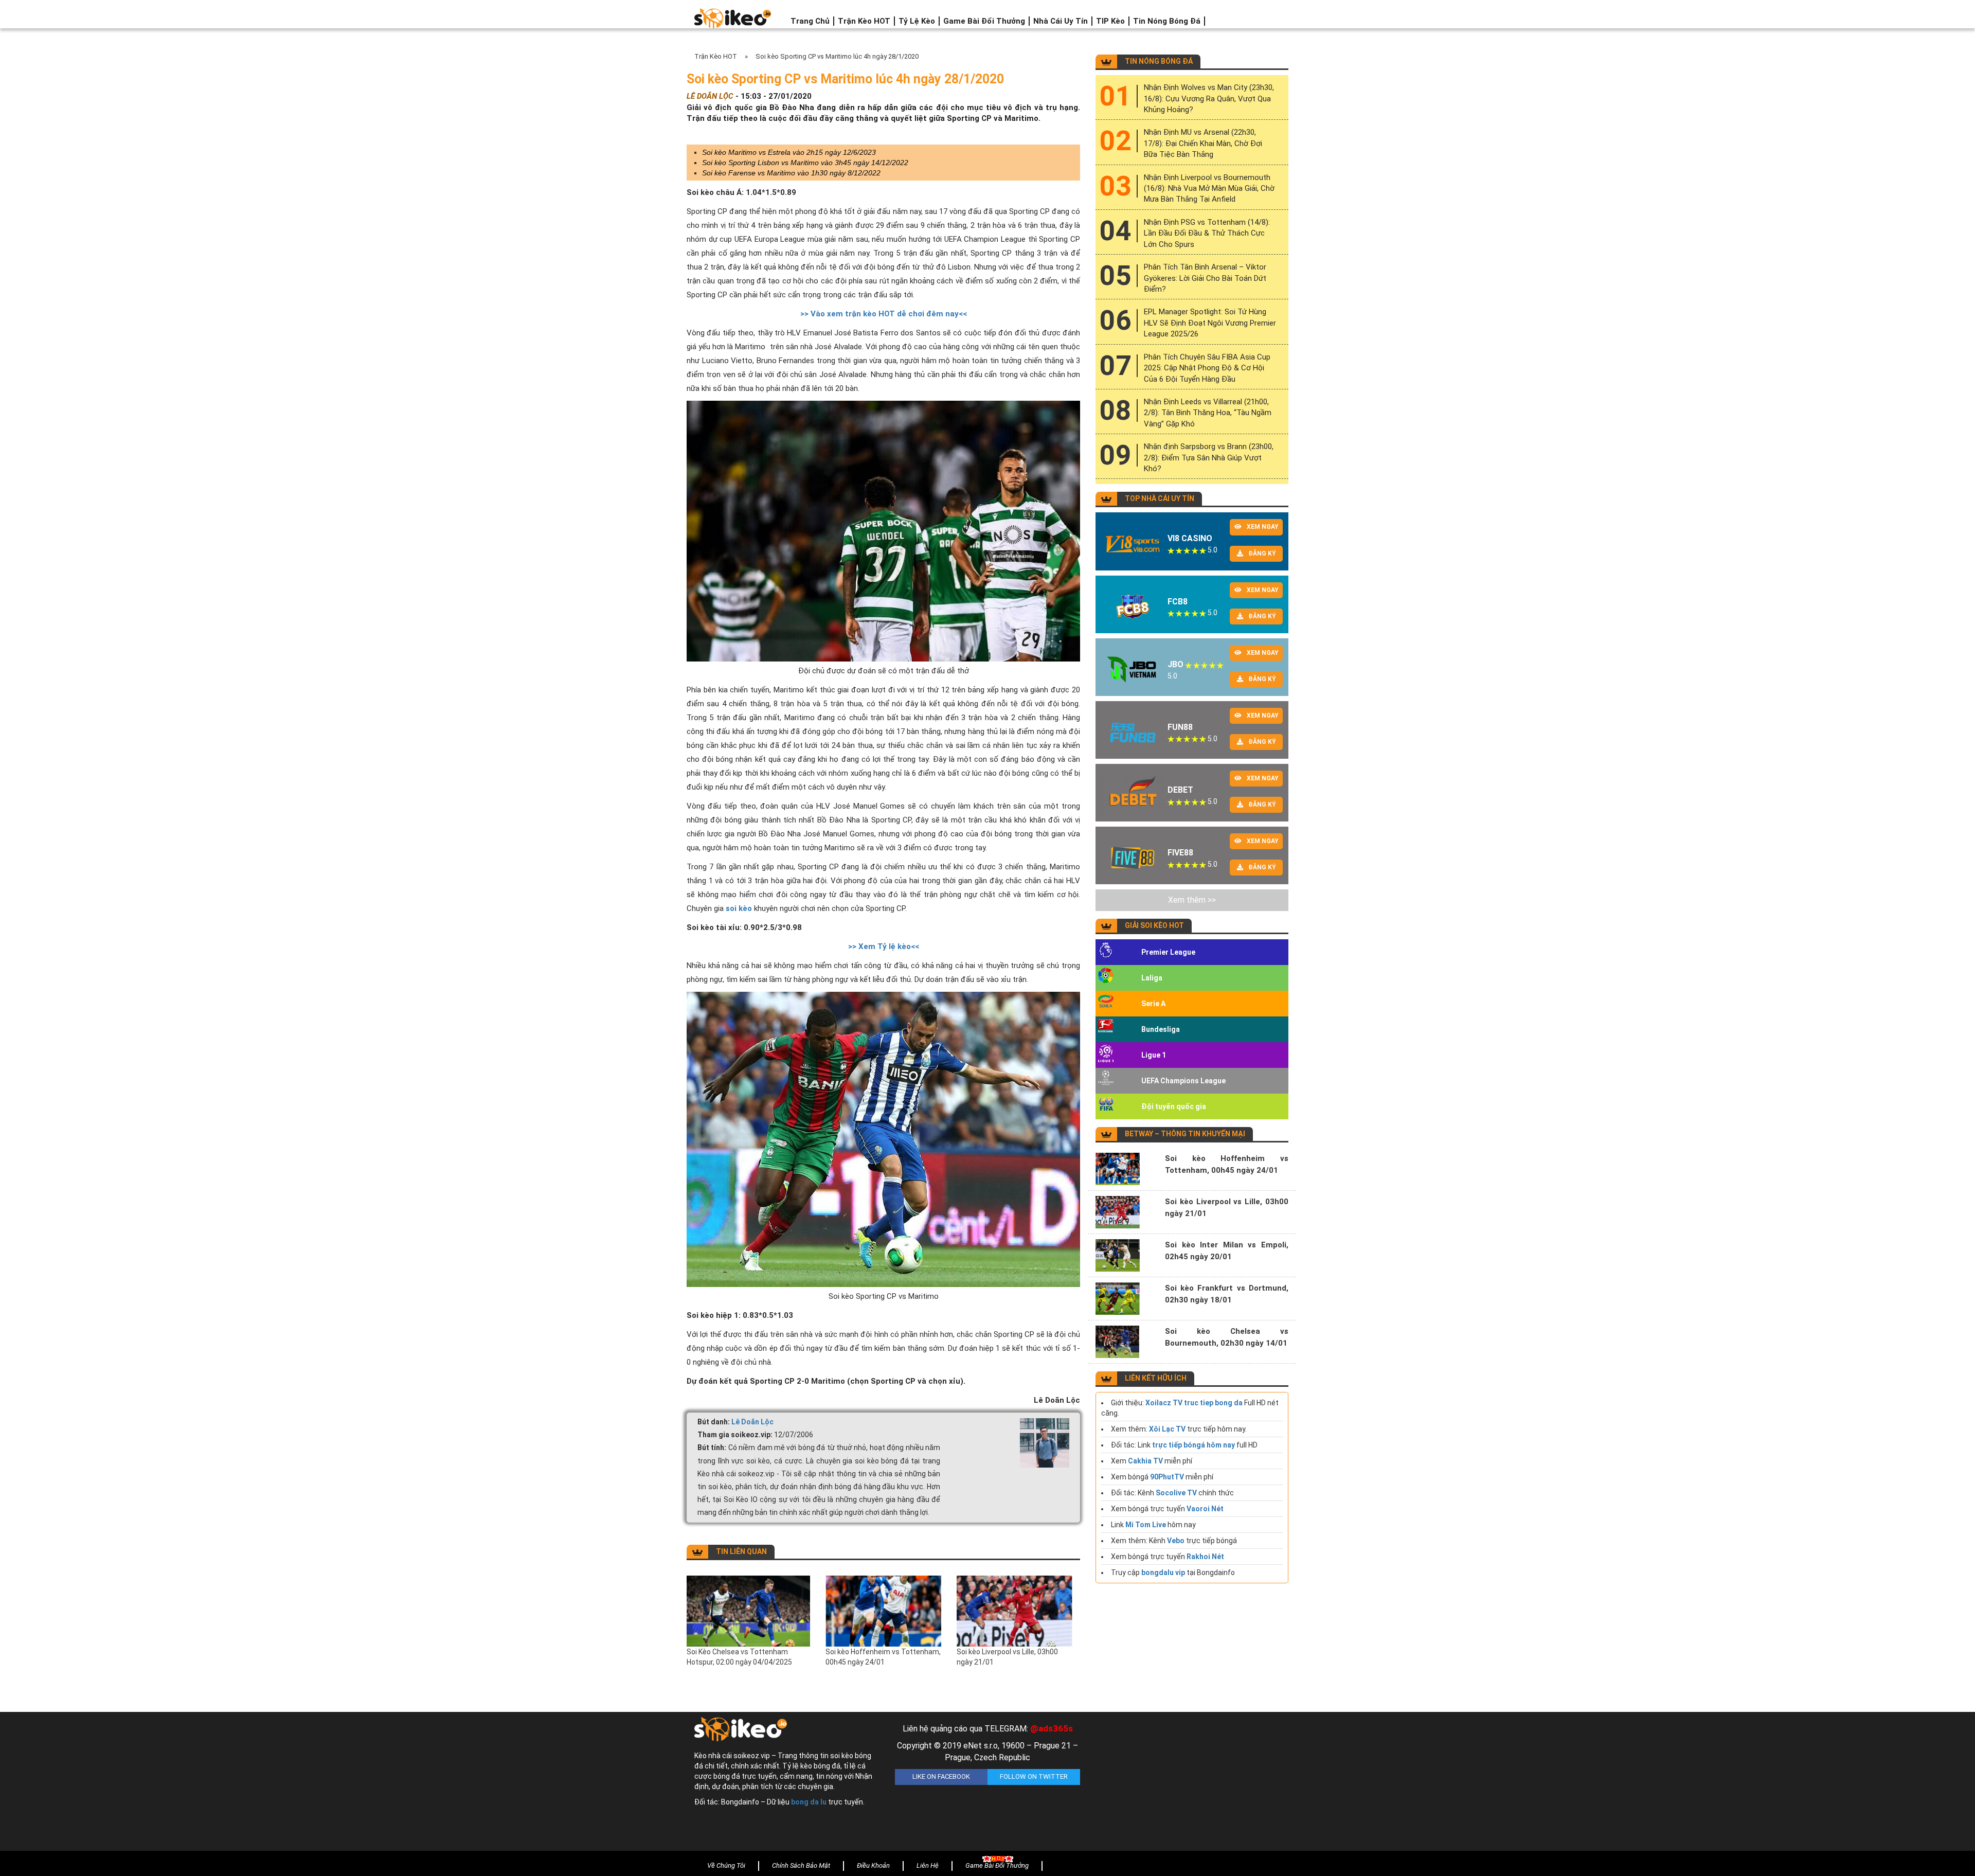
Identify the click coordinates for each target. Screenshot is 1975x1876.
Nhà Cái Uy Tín (1061, 21)
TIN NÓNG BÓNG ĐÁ (1159, 61)
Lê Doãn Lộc (752, 1422)
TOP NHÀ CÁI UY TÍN (1160, 498)
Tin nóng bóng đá (1167, 21)
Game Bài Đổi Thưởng (984, 21)
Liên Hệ (928, 1865)
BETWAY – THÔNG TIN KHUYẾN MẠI (1185, 1134)
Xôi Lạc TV (1167, 1429)
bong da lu (809, 1802)
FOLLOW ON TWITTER (1034, 1776)
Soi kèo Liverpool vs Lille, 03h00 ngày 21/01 (1007, 1657)
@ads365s (1052, 1728)
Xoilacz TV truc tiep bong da (1194, 1403)
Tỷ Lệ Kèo (917, 21)
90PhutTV (1167, 1477)
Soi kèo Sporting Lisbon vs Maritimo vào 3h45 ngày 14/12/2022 (805, 163)
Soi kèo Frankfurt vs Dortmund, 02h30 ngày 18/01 (1227, 1294)
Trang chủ (810, 21)
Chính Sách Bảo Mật (801, 1865)
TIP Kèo (1110, 21)
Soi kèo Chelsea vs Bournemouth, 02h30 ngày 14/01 (1227, 1337)
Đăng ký (1262, 553)
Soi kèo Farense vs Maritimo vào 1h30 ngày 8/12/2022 (791, 173)
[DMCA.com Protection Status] (1188, 1784)
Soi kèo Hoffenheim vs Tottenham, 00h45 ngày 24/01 (883, 1657)
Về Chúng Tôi (726, 1865)
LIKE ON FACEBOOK (941, 1776)
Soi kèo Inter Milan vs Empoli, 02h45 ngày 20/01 (1227, 1251)
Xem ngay (1263, 527)
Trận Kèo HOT (864, 21)
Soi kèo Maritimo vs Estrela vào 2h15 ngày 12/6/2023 (789, 152)
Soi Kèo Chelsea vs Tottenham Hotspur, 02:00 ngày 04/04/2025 (739, 1657)
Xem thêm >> (1192, 900)
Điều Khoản (873, 1865)
